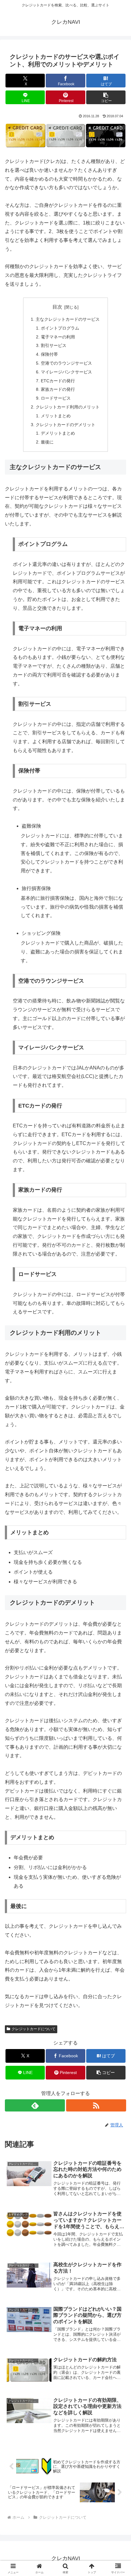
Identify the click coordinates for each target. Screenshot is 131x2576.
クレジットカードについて (34, 2029)
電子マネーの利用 (58, 337)
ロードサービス (56, 398)
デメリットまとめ (58, 433)
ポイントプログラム (60, 328)
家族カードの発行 (58, 389)
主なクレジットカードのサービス (68, 319)
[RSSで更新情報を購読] (96, 2105)
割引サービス (54, 345)
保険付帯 (49, 354)
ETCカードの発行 (58, 381)
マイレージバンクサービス (66, 372)
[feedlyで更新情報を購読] (35, 2105)
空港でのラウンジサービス (66, 363)
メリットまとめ (56, 416)
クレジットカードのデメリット (65, 425)
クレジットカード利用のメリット (68, 407)
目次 (57, 307)
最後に (47, 442)
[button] (106, 97)
